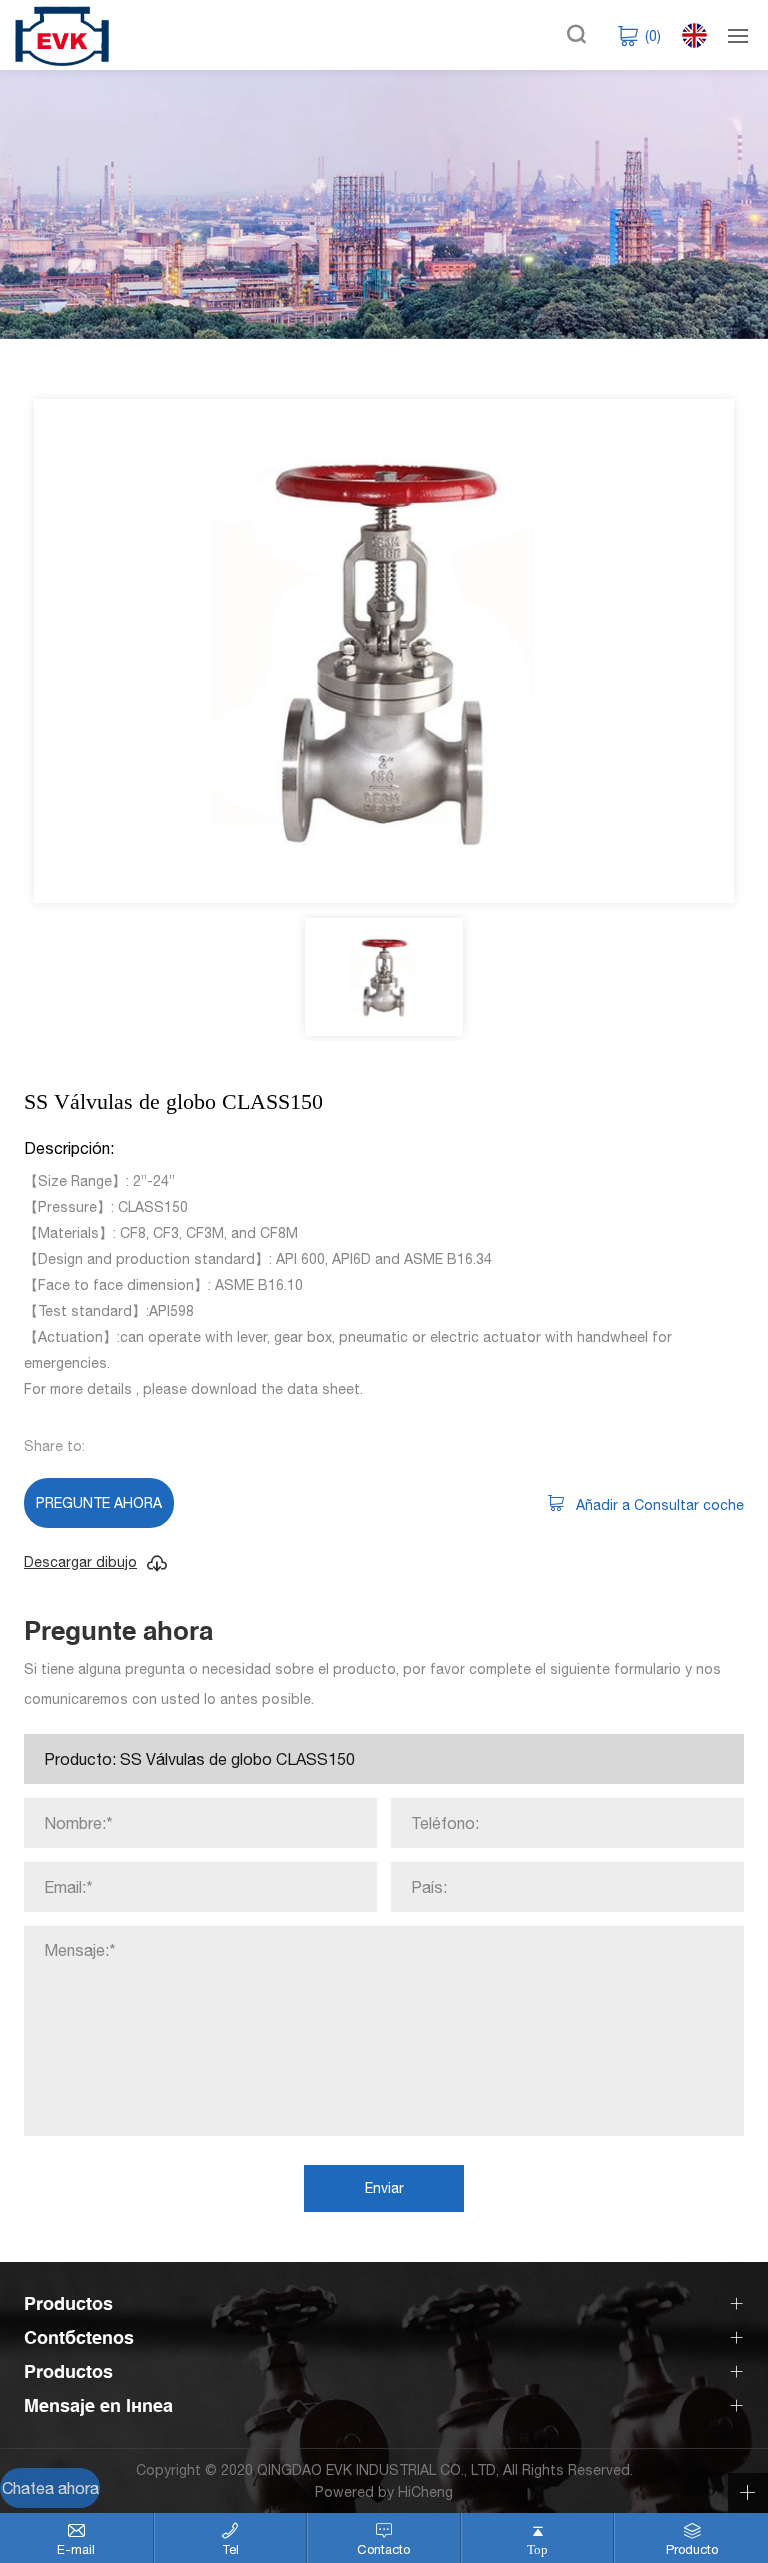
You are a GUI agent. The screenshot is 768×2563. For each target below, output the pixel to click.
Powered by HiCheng (384, 2492)
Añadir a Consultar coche (660, 1505)
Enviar (384, 2188)
